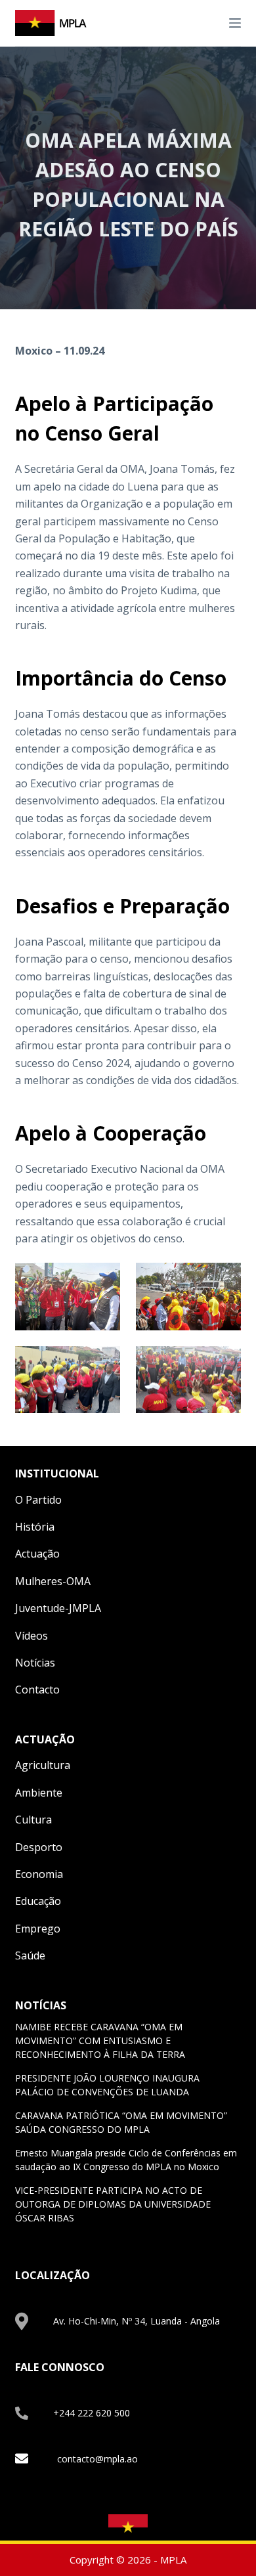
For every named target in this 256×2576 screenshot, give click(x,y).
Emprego (38, 1929)
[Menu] (235, 23)
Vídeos (32, 1636)
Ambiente (39, 1793)
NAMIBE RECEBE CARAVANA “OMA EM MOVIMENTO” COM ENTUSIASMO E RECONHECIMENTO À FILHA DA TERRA (100, 2041)
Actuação (37, 1554)
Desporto (39, 1847)
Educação (38, 1901)
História (35, 1527)
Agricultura (43, 1765)
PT (210, 22)
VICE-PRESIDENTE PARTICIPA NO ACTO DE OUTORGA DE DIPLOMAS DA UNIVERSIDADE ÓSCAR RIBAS (113, 2204)
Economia (39, 1874)
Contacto (37, 1690)
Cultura (33, 1820)
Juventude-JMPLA (58, 1608)
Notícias (35, 1663)
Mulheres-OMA (53, 1581)
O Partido (38, 1500)
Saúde (30, 1955)
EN (194, 22)
